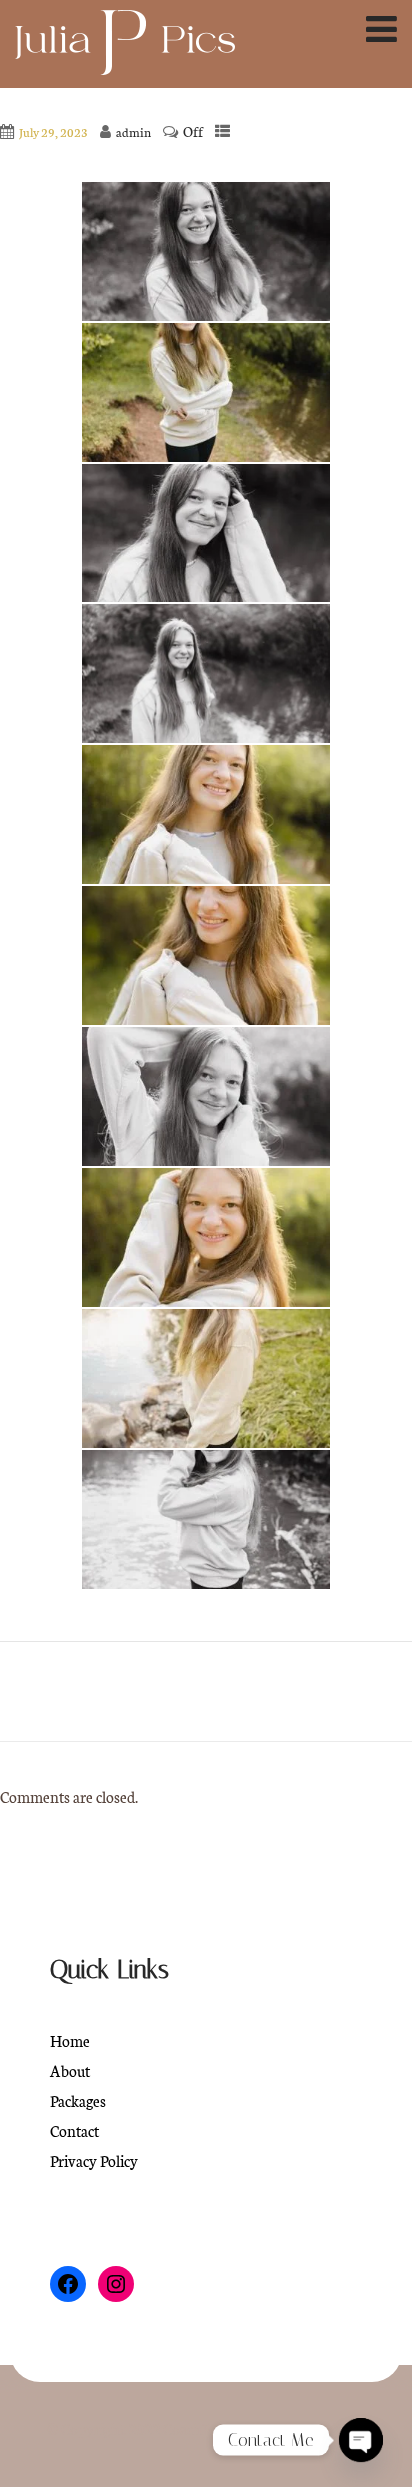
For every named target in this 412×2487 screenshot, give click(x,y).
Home (70, 2040)
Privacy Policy (94, 2160)
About (70, 2070)
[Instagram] (116, 2284)
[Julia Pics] (125, 45)
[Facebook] (68, 2284)
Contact (74, 2130)
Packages (78, 2100)
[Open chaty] (361, 2440)
